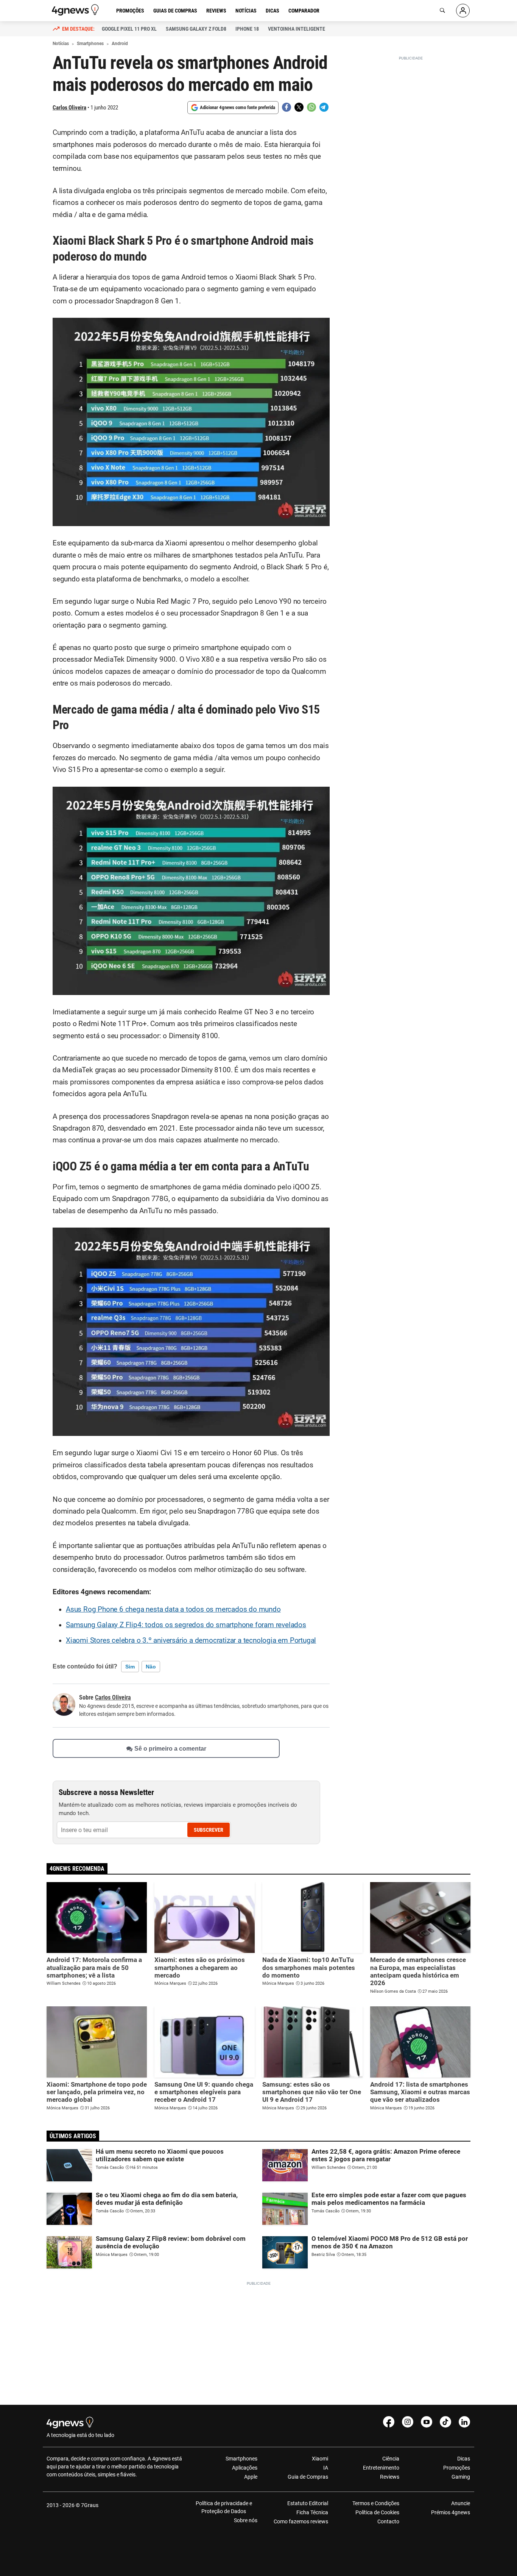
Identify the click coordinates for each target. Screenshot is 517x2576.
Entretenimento (381, 2468)
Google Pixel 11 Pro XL (129, 29)
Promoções (130, 11)
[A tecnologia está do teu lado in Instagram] (408, 2422)
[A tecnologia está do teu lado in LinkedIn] (464, 2422)
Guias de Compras (175, 11)
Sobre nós (246, 2520)
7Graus (90, 2505)
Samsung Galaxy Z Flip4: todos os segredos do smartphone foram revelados (186, 1625)
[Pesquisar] (442, 11)
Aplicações (245, 2468)
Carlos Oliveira (69, 108)
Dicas (273, 11)
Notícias (246, 11)
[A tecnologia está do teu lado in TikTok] (445, 2422)
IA (326, 2468)
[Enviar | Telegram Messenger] (324, 107)
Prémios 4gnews (451, 2512)
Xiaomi (320, 2459)
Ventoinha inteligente (297, 29)
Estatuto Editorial (308, 2503)
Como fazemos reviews (301, 2521)
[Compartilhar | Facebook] (287, 107)
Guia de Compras (308, 2477)
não (151, 1667)
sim (130, 1667)
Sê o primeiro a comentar (170, 1749)
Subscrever (209, 1830)
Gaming (461, 2477)
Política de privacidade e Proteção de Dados (224, 2507)
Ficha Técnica (312, 2512)
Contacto (388, 2521)
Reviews (216, 11)
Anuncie (461, 2503)
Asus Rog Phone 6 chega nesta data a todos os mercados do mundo (173, 1609)
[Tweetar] (299, 107)
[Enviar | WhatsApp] (311, 107)
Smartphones (241, 2459)
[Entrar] (463, 11)
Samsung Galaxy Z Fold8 (196, 29)
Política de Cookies (377, 2512)
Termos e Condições (376, 2503)
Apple (251, 2477)
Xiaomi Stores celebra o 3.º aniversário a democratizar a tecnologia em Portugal (191, 1640)
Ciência (391, 2459)
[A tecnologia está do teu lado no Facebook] (389, 2422)
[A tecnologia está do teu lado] (76, 10)
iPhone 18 (247, 29)
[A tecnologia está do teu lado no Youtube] (427, 2422)
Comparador (304, 11)
